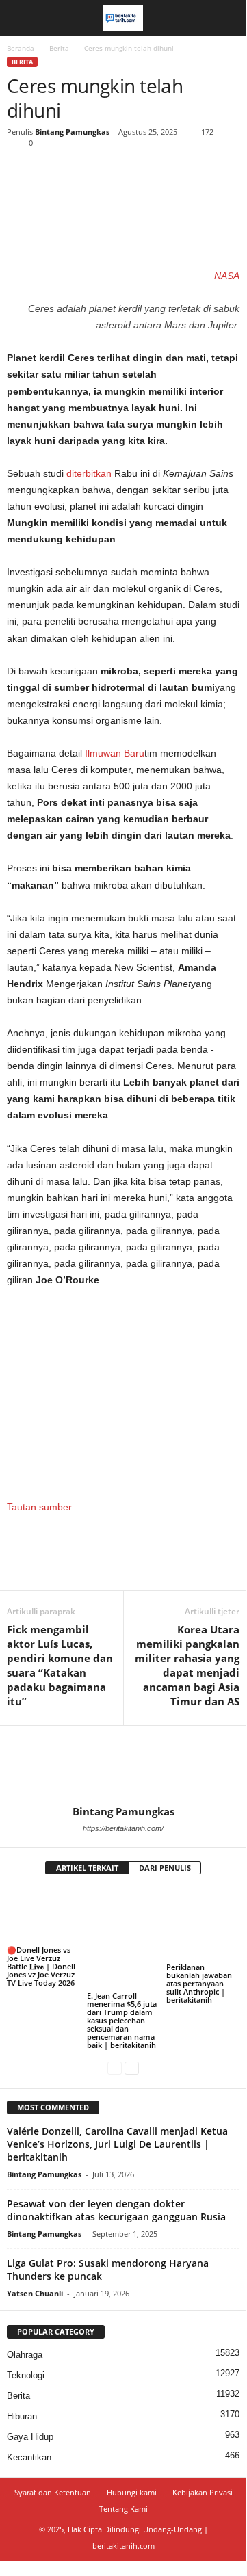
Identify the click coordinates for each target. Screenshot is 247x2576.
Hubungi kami (132, 2492)
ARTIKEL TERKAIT (87, 1868)
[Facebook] (21, 180)
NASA (227, 276)
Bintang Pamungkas (72, 132)
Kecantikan (29, 2457)
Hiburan (22, 2416)
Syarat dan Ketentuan (53, 2492)
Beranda (21, 48)
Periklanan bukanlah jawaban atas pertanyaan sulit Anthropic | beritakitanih (199, 1983)
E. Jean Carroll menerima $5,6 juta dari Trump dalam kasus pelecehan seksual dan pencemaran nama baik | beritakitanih (122, 2020)
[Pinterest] (83, 180)
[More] (147, 180)
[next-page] (132, 2068)
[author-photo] (123, 1765)
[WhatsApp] (115, 180)
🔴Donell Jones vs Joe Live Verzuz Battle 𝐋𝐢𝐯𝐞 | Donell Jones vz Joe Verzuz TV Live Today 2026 (41, 1966)
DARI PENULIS (165, 1868)
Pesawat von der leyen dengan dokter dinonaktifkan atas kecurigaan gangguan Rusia (116, 2210)
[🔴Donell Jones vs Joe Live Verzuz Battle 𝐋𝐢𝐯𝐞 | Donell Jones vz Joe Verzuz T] (43, 1916)
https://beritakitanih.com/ (123, 1828)
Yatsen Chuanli (35, 2293)
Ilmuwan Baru (115, 753)
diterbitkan (89, 473)
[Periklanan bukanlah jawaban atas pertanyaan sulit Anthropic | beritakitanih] (203, 1924)
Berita (59, 48)
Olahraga (25, 2355)
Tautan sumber (39, 1507)
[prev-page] (115, 2068)
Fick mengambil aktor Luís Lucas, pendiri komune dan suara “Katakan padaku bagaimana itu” (60, 1665)
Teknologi (26, 2375)
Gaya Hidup (30, 2437)
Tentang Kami (123, 2509)
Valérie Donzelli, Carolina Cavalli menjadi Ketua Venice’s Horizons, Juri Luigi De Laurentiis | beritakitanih (117, 2144)
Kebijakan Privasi (203, 2492)
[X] (52, 180)
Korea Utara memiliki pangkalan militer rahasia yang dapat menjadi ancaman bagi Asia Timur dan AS (187, 1665)
